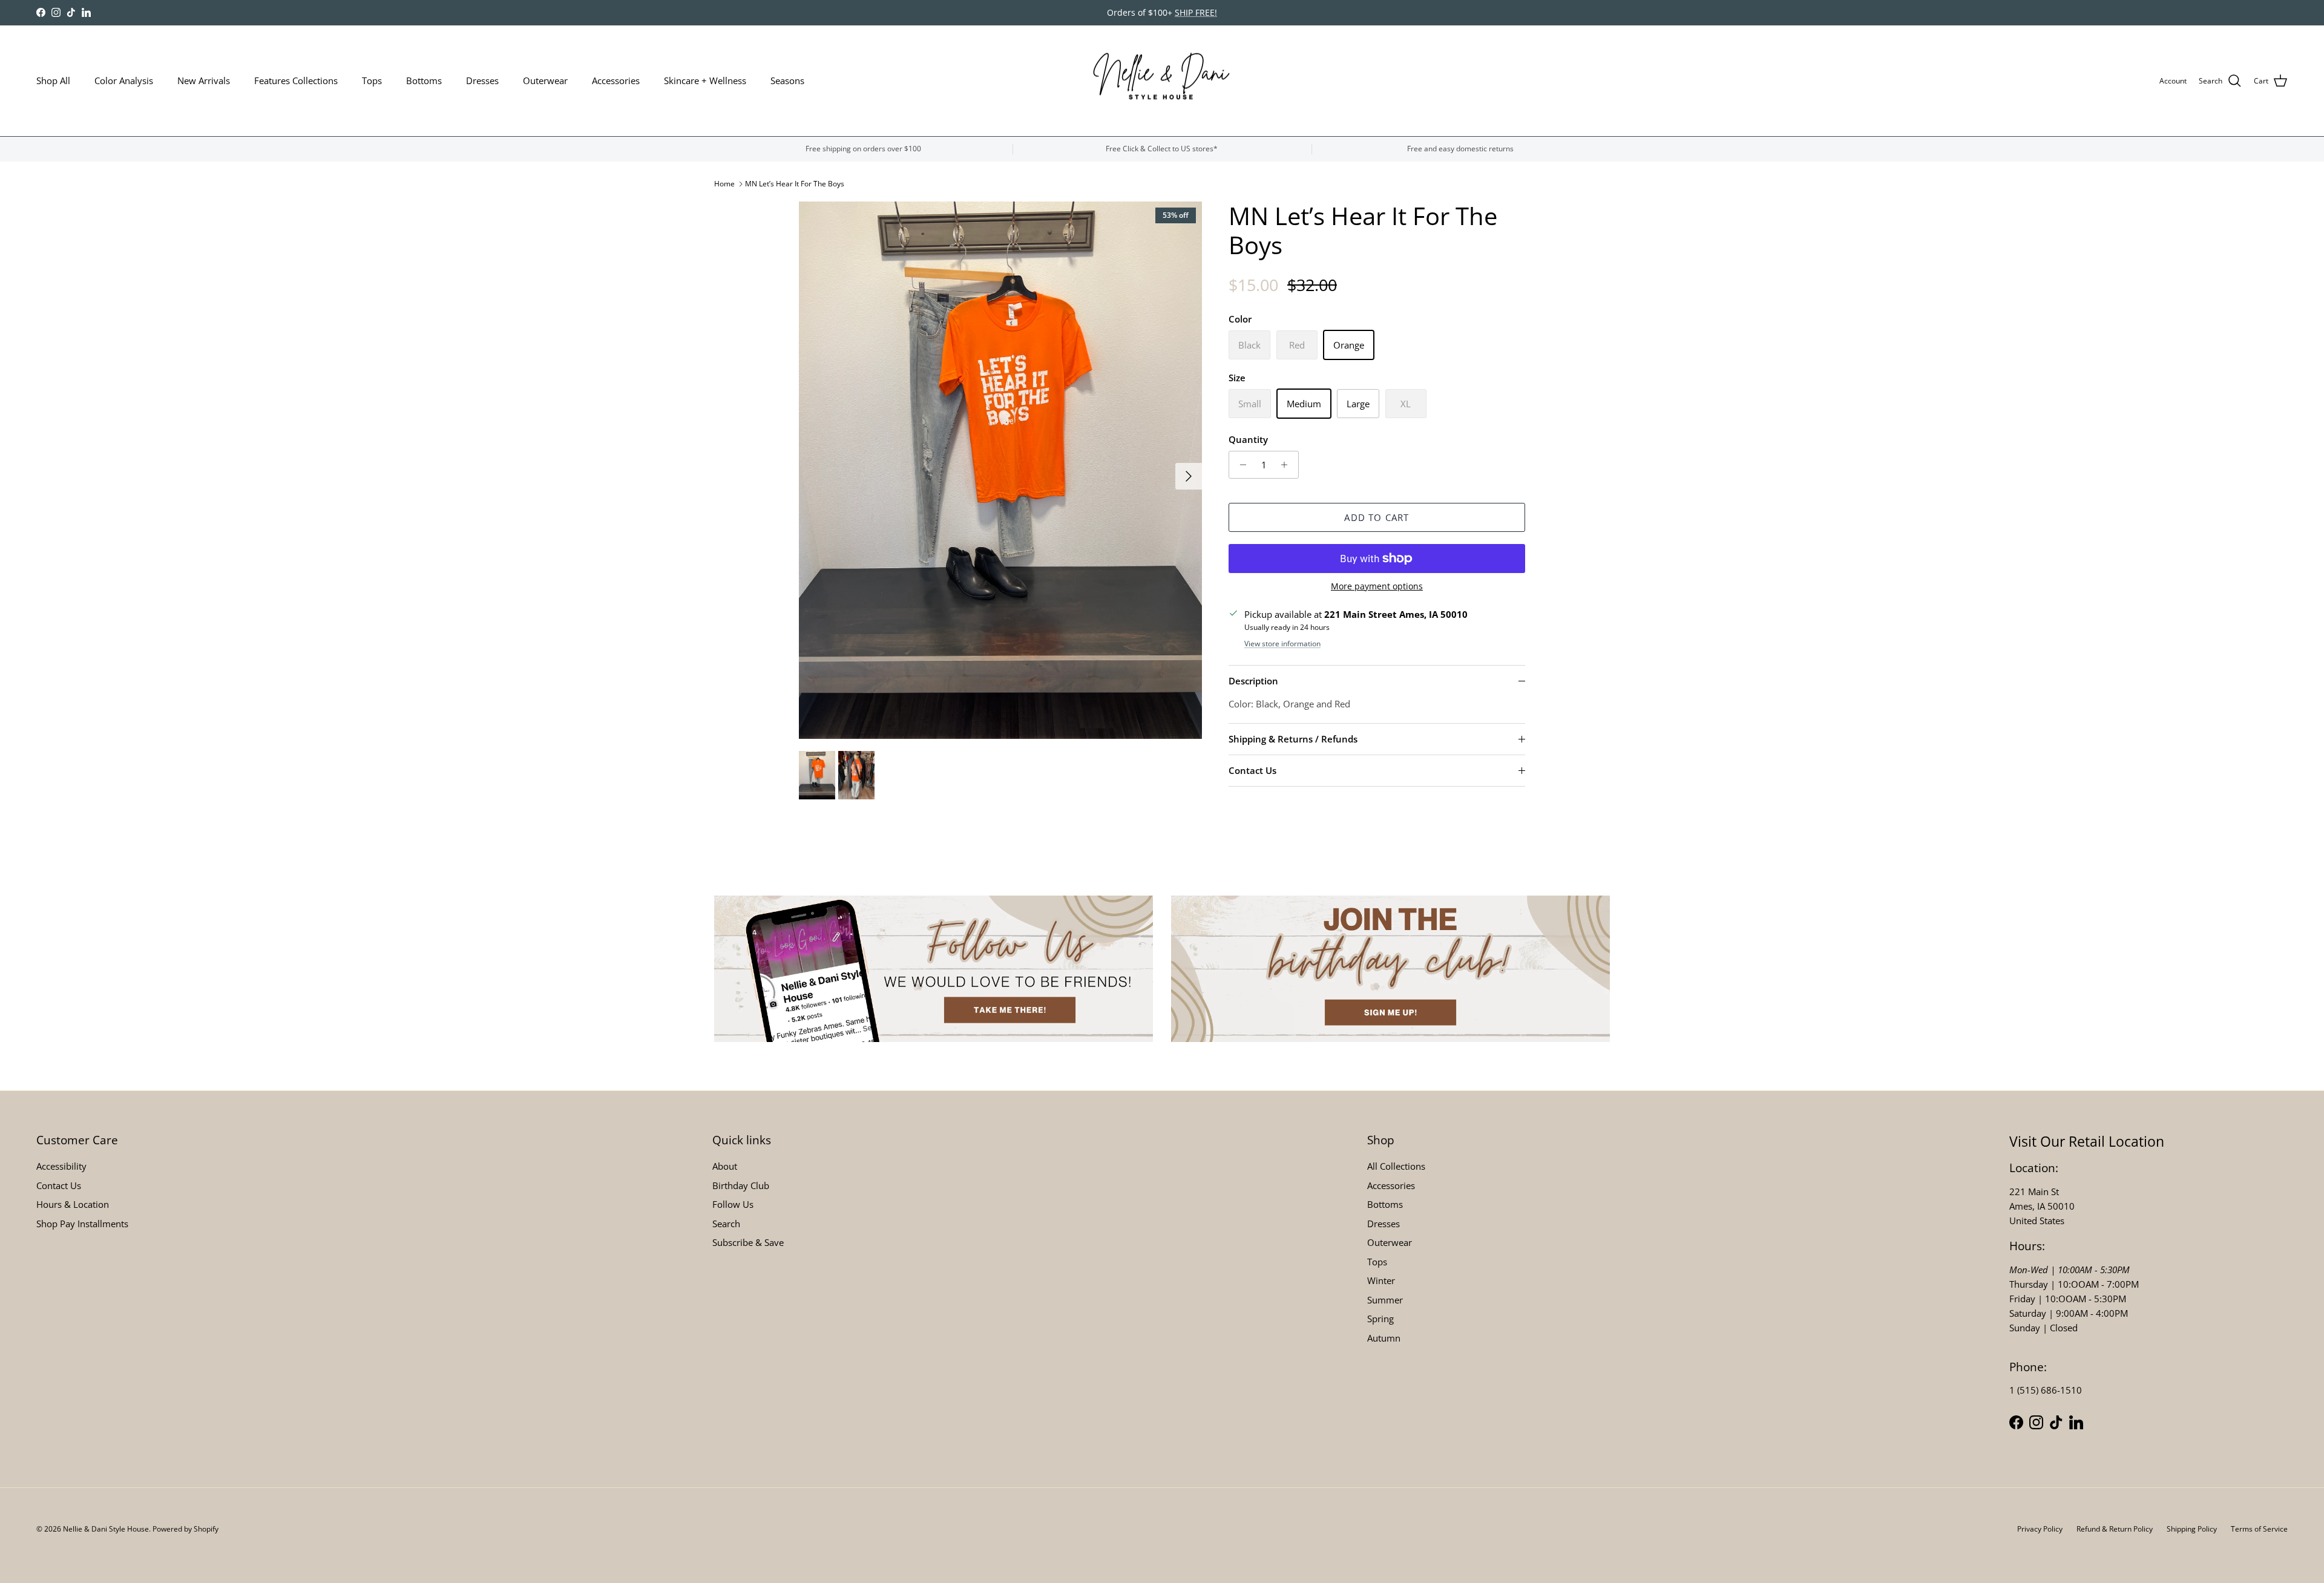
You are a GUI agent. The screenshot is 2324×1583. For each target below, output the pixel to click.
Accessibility (61, 1166)
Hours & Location (73, 1204)
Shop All (53, 80)
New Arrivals (204, 80)
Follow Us (733, 1204)
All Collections (1396, 1166)
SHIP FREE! (1196, 12)
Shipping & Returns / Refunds (1293, 739)
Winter (1381, 1280)
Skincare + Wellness (705, 80)
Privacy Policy (2040, 1529)
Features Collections (296, 80)
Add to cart (1377, 517)
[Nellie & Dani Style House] (1162, 81)
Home (724, 184)
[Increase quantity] (1288, 465)
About (725, 1166)
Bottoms (424, 80)
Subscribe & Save (748, 1242)
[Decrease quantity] (1240, 465)
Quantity (1248, 439)
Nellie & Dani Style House (106, 1529)
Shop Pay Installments (82, 1224)
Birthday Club (741, 1185)
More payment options (1377, 587)
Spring (1380, 1319)
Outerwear (545, 80)
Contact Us (1252, 770)
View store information (1282, 644)
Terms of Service (2259, 1529)
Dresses (482, 80)
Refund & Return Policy (2115, 1529)
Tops (372, 80)
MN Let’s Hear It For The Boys (795, 184)
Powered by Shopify (185, 1529)
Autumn (1384, 1338)
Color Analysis (124, 80)
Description (1253, 681)
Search (726, 1224)
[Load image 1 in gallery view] (1000, 470)
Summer (1385, 1300)
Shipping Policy (2192, 1529)
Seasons (787, 80)
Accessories (616, 80)
